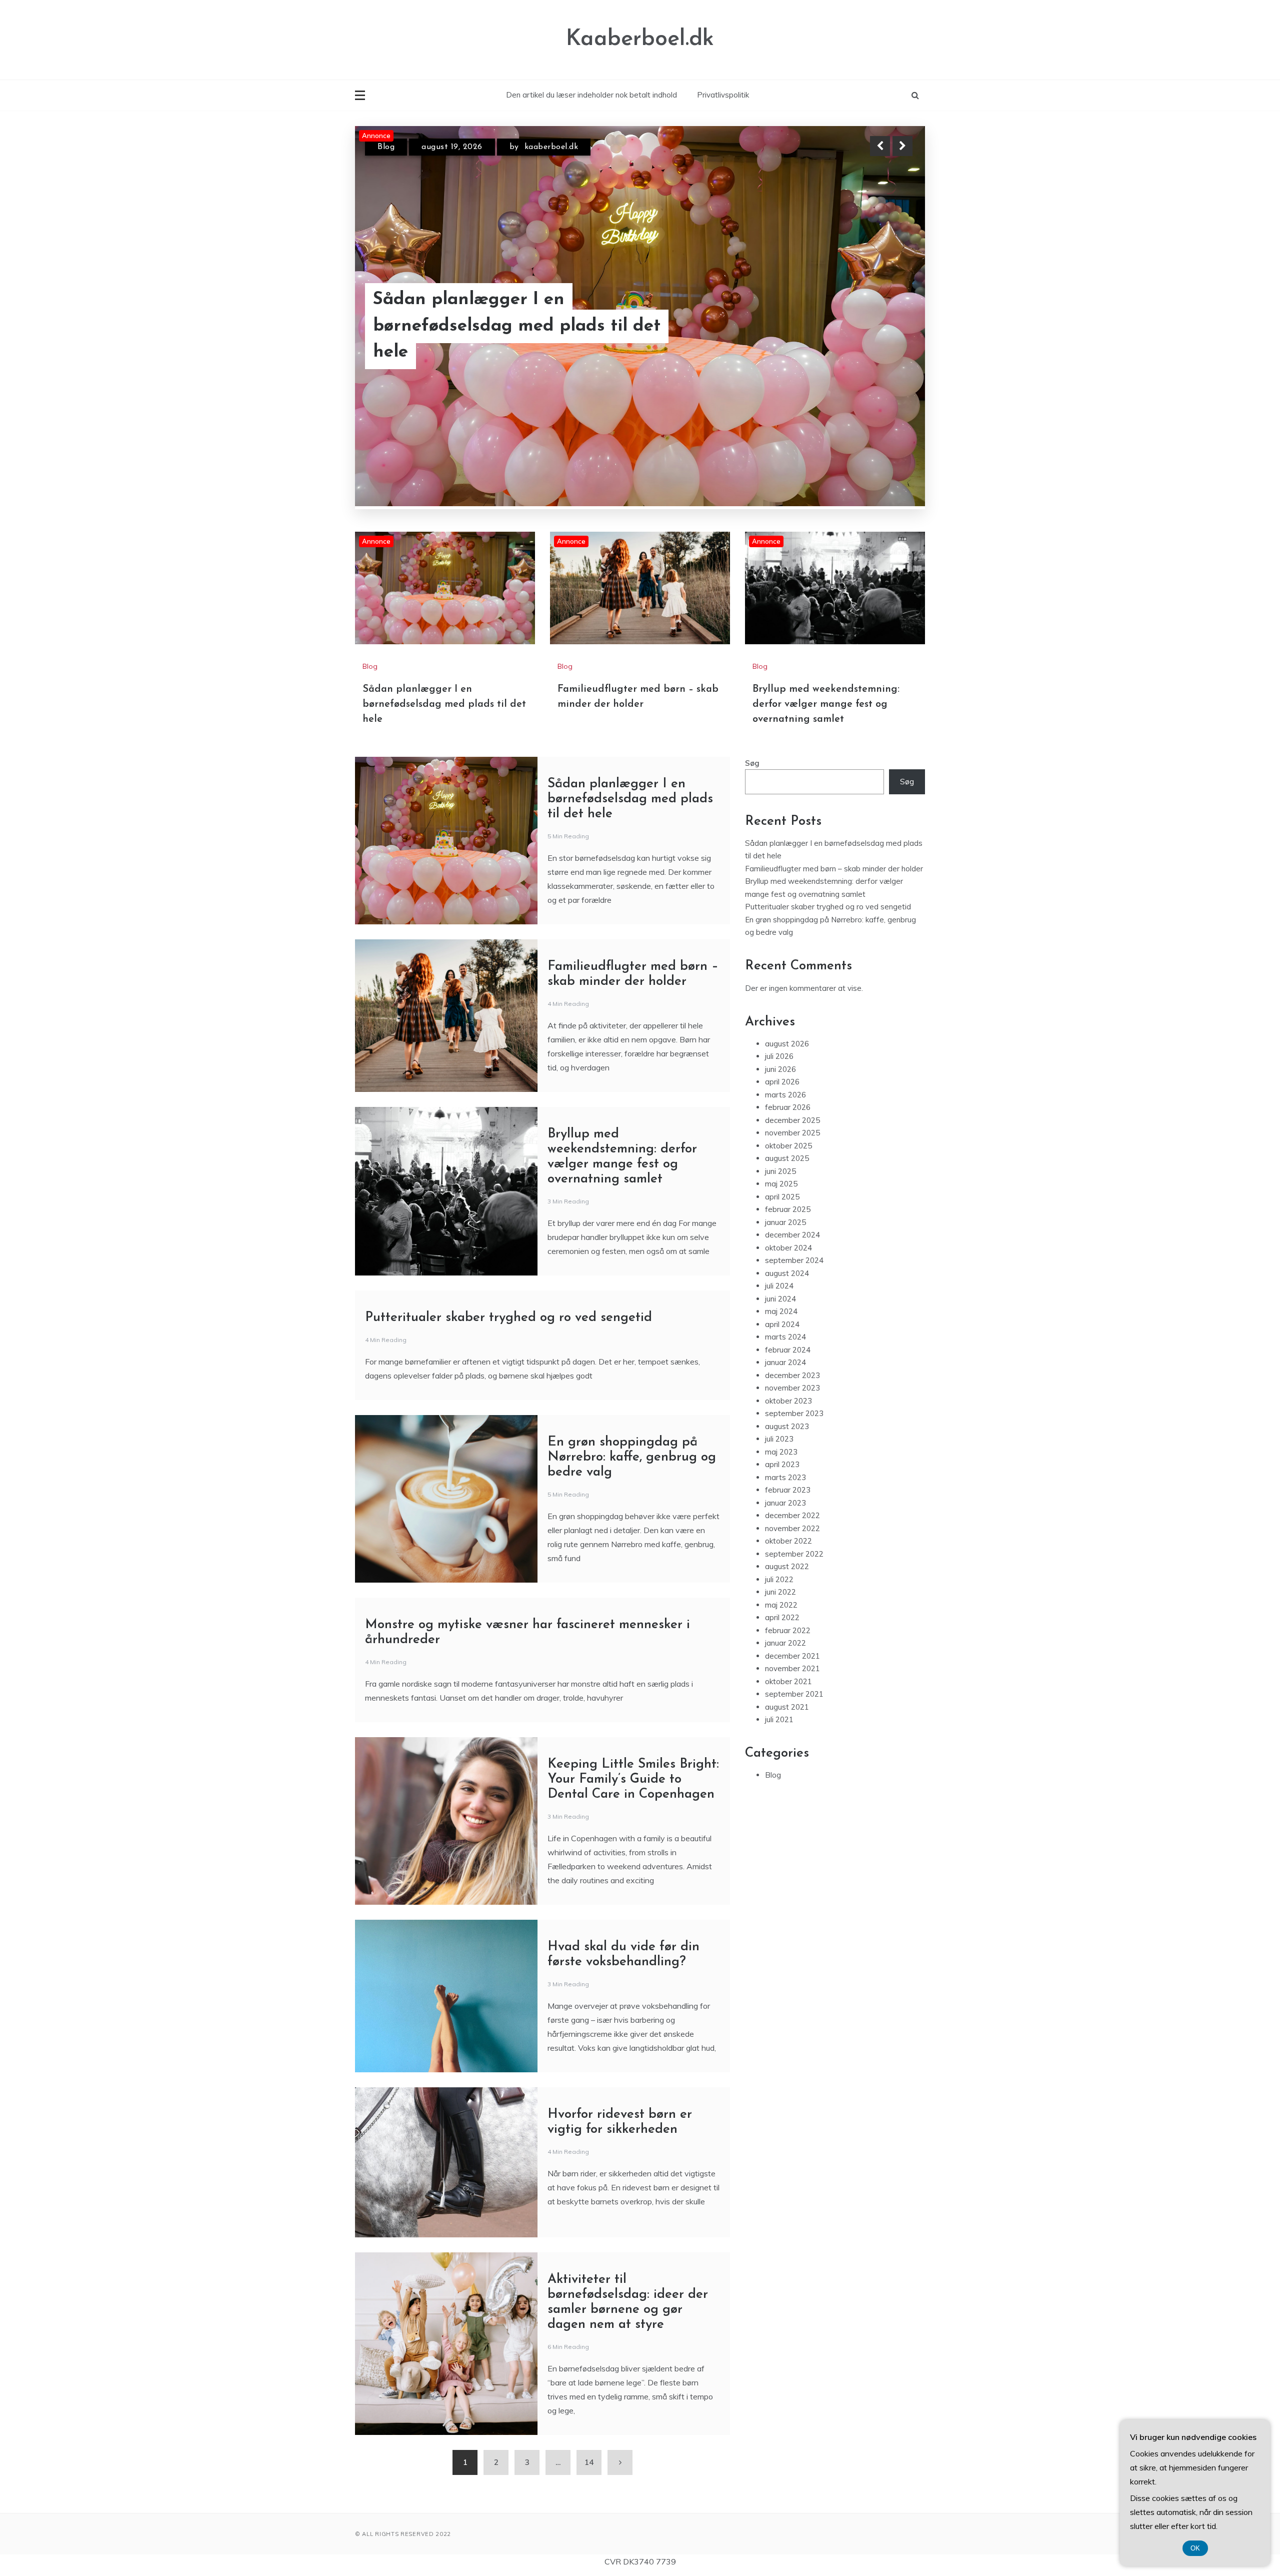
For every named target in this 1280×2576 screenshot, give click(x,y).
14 (589, 2462)
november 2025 (792, 1133)
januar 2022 (785, 1643)
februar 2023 (788, 1490)
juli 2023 (779, 1439)
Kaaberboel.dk (640, 39)
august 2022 (787, 1566)
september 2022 (794, 1554)
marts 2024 (785, 1337)
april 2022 (782, 1617)
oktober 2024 (788, 1248)
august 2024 (787, 1273)
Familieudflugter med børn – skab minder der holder (834, 869)
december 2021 (792, 1656)
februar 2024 (788, 1350)
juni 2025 (780, 1171)
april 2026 (782, 1082)
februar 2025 (788, 1209)
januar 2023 (785, 1503)
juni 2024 (780, 1299)
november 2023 (792, 1388)
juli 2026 (779, 1056)
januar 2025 (785, 1222)
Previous (880, 146)
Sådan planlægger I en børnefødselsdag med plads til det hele (444, 704)
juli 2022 (779, 1579)
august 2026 (787, 1044)
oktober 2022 (788, 1541)
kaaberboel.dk (541, 156)
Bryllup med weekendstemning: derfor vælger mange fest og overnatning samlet (532, 339)
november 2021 (792, 1668)
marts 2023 (785, 1477)
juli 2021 (779, 1719)
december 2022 (792, 1515)
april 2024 (782, 1324)
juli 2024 (779, 1286)
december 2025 (792, 1120)
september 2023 (794, 1413)
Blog (386, 156)
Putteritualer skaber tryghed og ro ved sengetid (508, 1318)
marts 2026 (785, 1095)
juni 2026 (780, 1069)
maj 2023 (781, 1452)
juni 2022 (780, 1592)
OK (1195, 2548)
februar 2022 (788, 1630)
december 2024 (792, 1235)
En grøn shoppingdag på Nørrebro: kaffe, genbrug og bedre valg (632, 1457)
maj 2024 (781, 1311)
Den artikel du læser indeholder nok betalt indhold (591, 95)
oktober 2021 (788, 1681)
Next (902, 146)
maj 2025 (781, 1184)
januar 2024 (785, 1362)
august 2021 (787, 1707)
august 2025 (787, 1158)
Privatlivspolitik (723, 95)
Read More (884, 339)
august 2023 (787, 1426)
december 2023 (792, 1375)
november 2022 (792, 1528)
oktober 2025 (788, 1146)
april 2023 (782, 1464)
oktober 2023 (788, 1401)
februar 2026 (788, 1107)
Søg (752, 763)
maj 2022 (781, 1605)
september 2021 (794, 1694)
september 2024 (794, 1260)
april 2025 (782, 1197)
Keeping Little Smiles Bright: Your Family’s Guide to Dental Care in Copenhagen (633, 1779)
